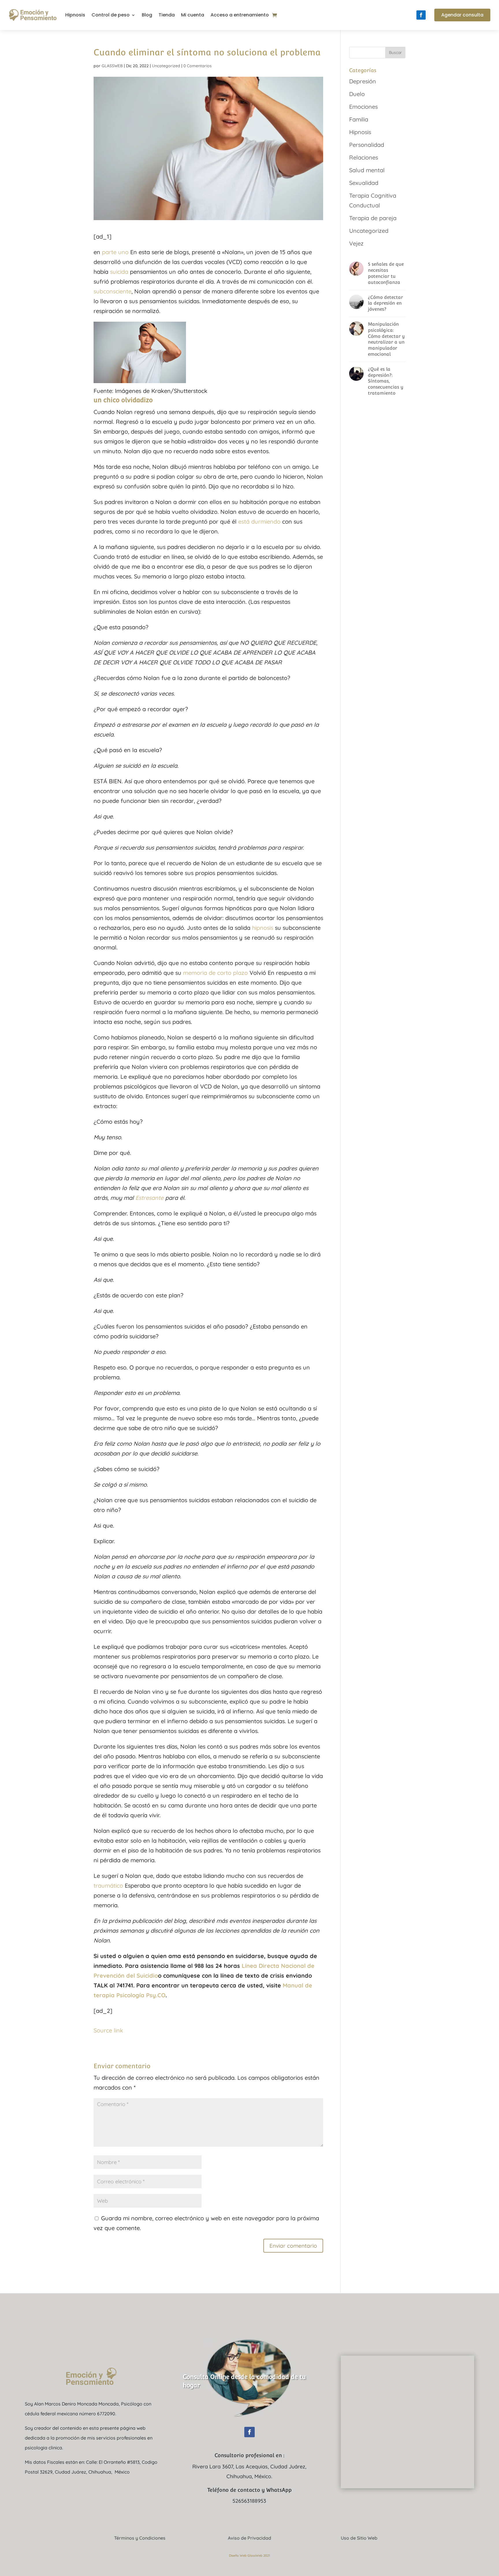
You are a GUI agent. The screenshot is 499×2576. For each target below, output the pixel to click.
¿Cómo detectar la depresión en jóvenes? (385, 303)
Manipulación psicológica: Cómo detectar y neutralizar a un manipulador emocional (386, 339)
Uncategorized (166, 66)
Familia (359, 119)
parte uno (115, 252)
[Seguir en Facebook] (421, 15)
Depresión (363, 81)
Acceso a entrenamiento (240, 15)
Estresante (149, 1198)
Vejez (356, 243)
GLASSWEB (112, 66)
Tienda (167, 15)
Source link (108, 2030)
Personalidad (367, 145)
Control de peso (111, 15)
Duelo (357, 94)
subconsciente (112, 291)
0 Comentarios (198, 66)
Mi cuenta (193, 15)
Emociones (363, 107)
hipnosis (263, 928)
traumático (108, 1885)
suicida (119, 272)
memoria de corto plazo (215, 973)
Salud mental (367, 170)
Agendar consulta (462, 15)
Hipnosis (75, 15)
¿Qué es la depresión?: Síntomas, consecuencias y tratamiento (386, 381)
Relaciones (364, 157)
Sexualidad (364, 183)
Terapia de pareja (373, 218)
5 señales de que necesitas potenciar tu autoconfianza (386, 273)
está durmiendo (259, 521)
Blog (147, 15)
